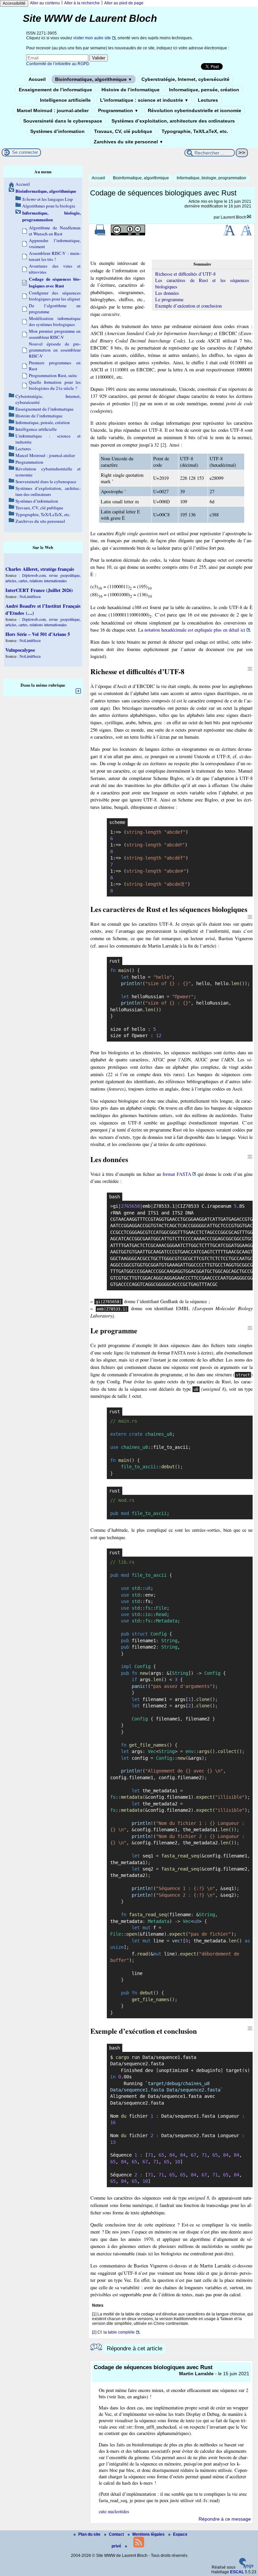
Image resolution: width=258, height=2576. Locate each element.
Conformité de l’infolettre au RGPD (58, 64)
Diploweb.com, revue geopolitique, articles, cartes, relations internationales (43, 578)
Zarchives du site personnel (128, 142)
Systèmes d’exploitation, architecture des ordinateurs (173, 121)
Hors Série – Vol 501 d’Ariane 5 (38, 634)
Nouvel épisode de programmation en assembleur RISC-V (55, 350)
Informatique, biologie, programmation (211, 178)
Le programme (169, 299)
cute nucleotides (114, 2511)
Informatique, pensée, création (204, 90)
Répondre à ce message (225, 2519)
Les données (167, 293)
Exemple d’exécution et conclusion (188, 306)
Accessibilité (14, 3)
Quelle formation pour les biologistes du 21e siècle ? (55, 385)
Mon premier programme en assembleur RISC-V (55, 334)
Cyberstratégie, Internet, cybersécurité (185, 79)
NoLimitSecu (30, 596)
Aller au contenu (45, 3)
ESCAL (237, 2572)
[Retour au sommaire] (250, 669)
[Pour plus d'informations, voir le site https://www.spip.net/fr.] (246, 2567)
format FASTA (177, 1174)
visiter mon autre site (92, 38)
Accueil (37, 79)
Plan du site (90, 2534)
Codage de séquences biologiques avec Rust (55, 282)
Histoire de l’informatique (131, 90)
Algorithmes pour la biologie (49, 206)
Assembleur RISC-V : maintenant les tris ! (55, 256)
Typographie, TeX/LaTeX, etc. (195, 131)
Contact (117, 2534)
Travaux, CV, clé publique (123, 131)
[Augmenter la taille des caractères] (229, 234)
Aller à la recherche (82, 3)
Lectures (208, 100)
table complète (121, 2332)
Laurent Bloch (233, 217)
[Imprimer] (100, 234)
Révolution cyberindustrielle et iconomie (195, 110)
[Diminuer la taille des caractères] (246, 234)
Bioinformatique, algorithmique (94, 79)
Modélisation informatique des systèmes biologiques (55, 321)
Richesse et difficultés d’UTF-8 (185, 274)
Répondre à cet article (135, 2349)
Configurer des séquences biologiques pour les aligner (55, 296)
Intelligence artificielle (65, 100)
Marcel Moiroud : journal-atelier (53, 110)
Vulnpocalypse (20, 650)
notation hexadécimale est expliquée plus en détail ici (195, 630)
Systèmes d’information (57, 131)
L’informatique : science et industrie (144, 100)
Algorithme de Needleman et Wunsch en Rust (55, 231)
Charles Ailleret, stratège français (40, 569)
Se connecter (25, 152)
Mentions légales (149, 2534)
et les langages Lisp (48, 199)
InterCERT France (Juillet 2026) (39, 590)
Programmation (118, 110)
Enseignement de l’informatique (55, 90)
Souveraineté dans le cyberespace (63, 121)
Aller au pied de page (124, 3)
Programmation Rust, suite (53, 375)
